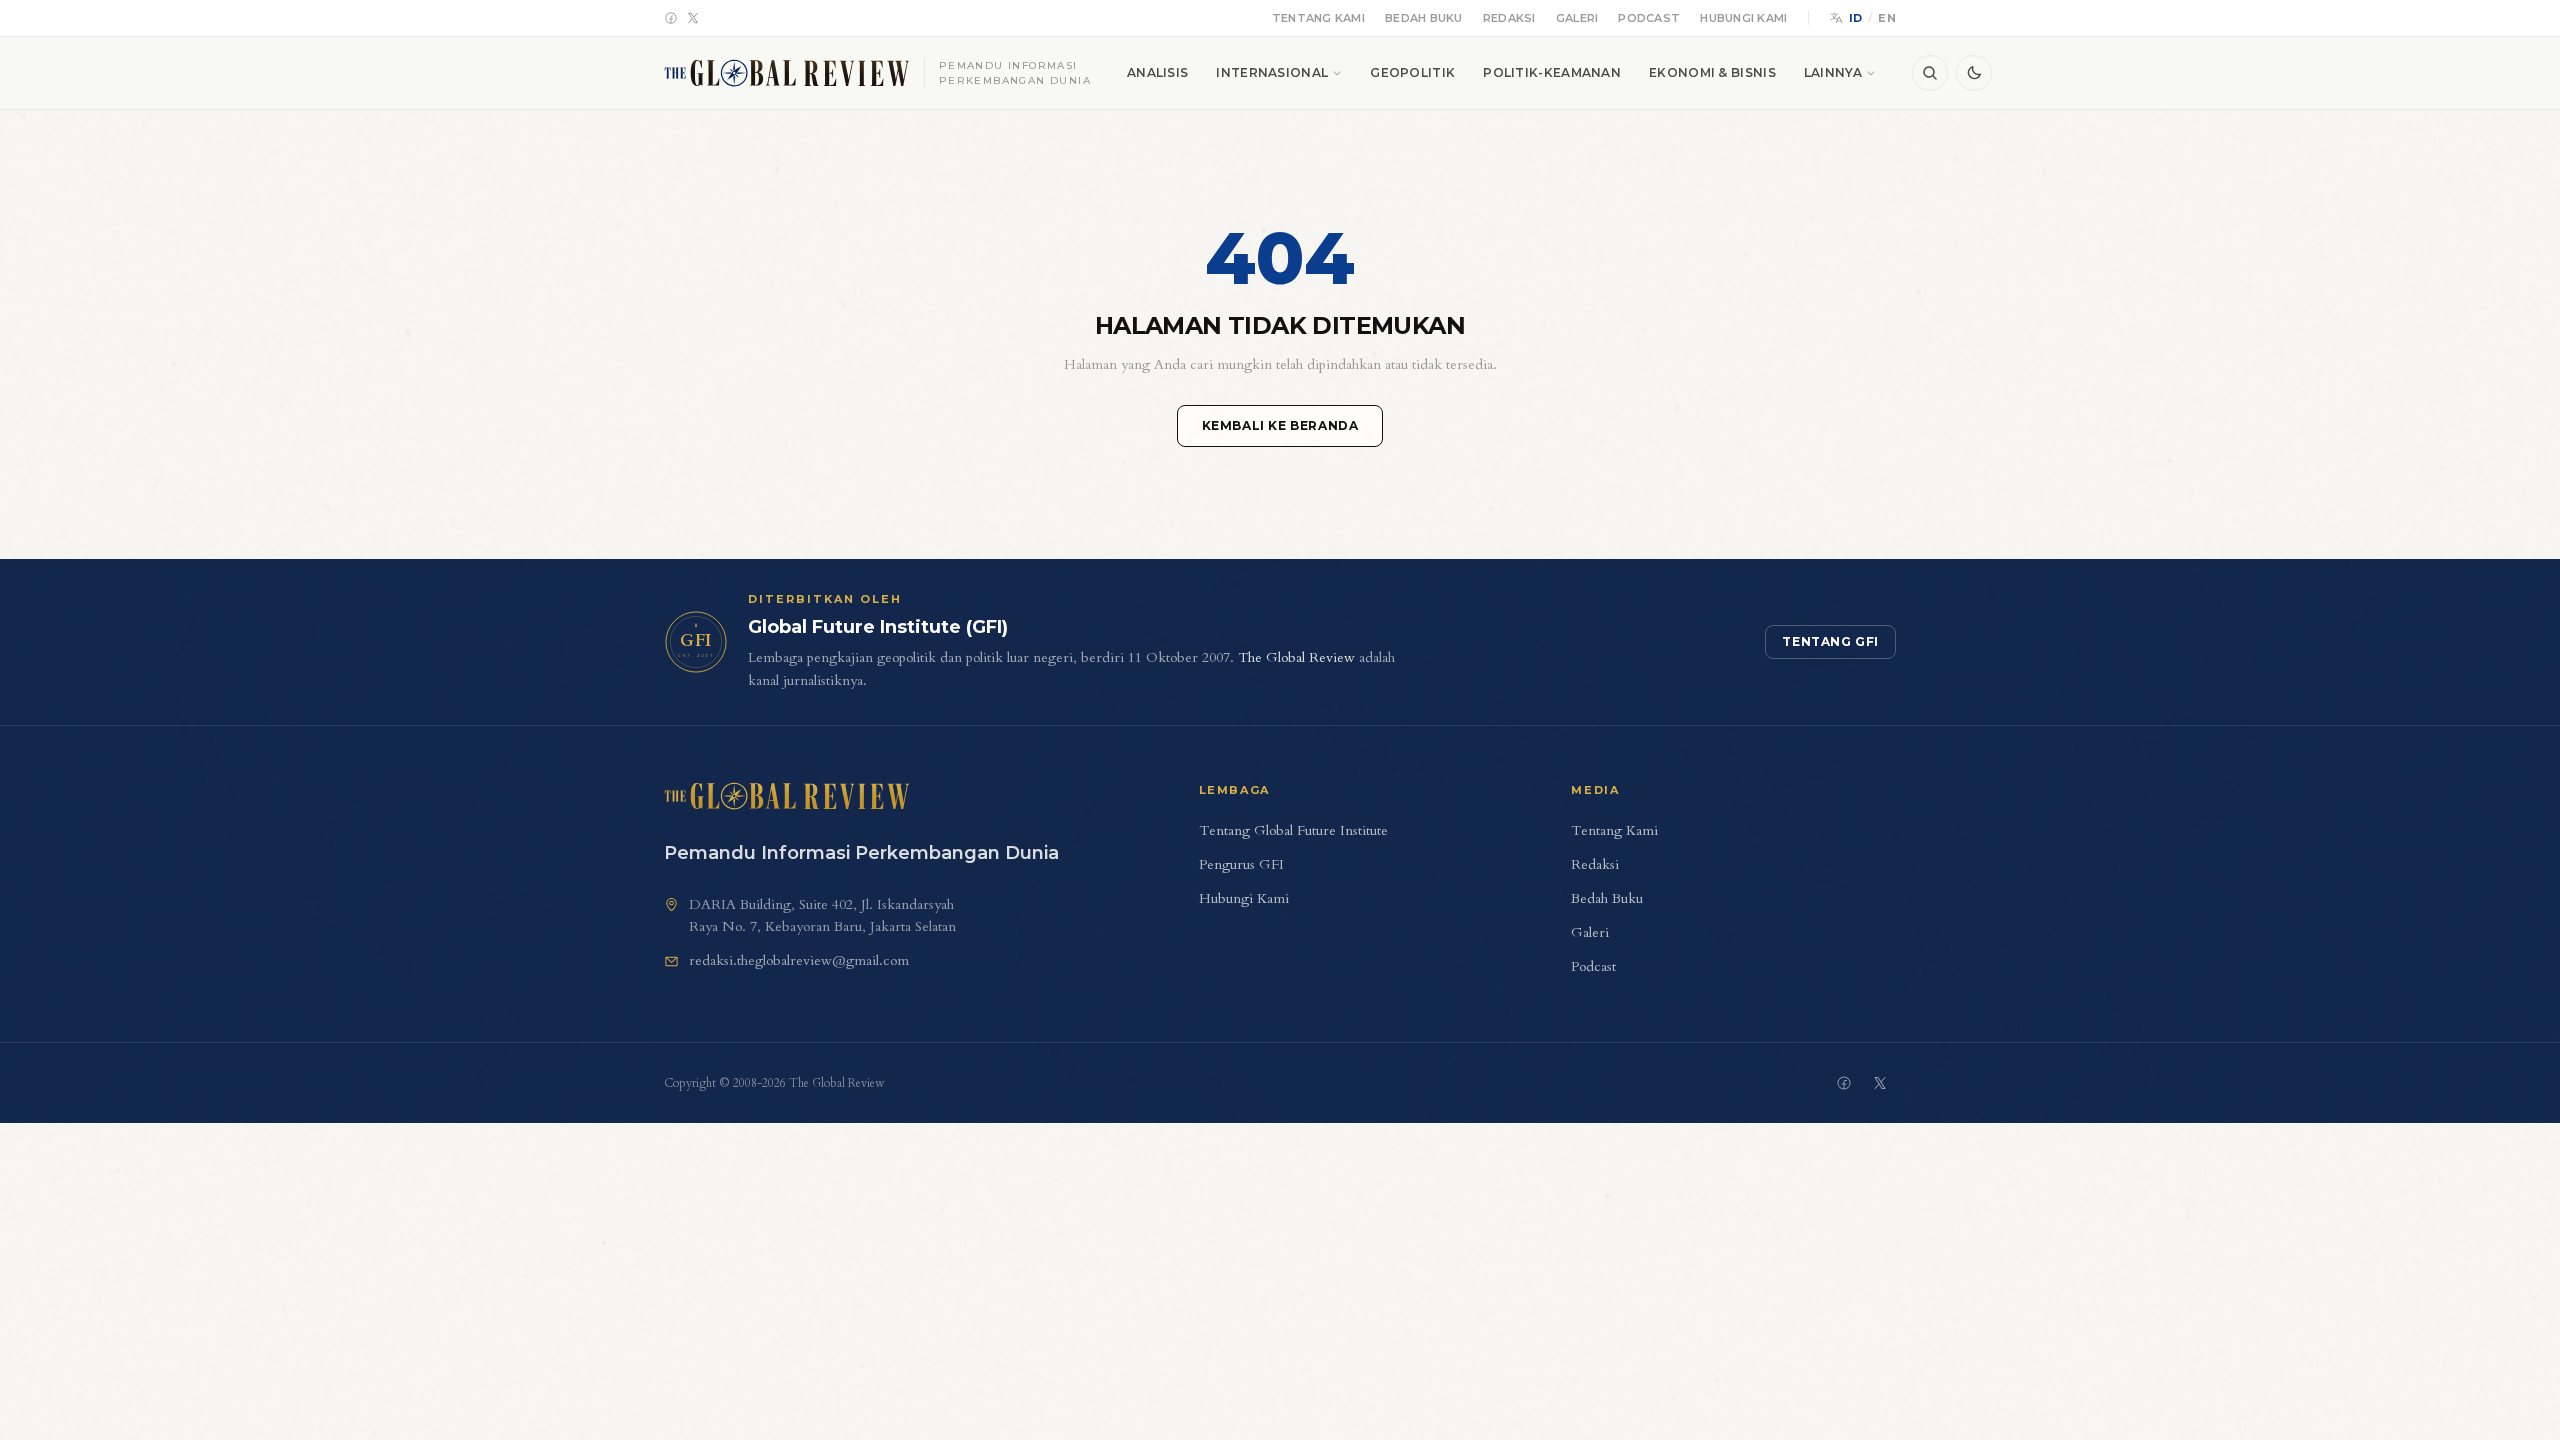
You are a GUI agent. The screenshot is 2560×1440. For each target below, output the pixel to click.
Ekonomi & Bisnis (1712, 72)
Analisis (1157, 72)
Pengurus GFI (1241, 864)
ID (1856, 18)
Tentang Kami (1318, 18)
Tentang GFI (1830, 641)
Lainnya (1833, 72)
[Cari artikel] (1930, 73)
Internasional (1272, 72)
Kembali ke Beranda (1280, 425)
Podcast (1649, 18)
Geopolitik (1412, 72)
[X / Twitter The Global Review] (1880, 1083)
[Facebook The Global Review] (1844, 1083)
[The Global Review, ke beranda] (787, 796)
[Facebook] (671, 18)
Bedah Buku (1424, 18)
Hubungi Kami (1743, 18)
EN (1887, 18)
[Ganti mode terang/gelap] (1974, 73)
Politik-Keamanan (1552, 72)
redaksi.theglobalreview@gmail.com (799, 960)
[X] (693, 18)
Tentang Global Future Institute (1293, 830)
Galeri (1577, 18)
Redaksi (1509, 18)
